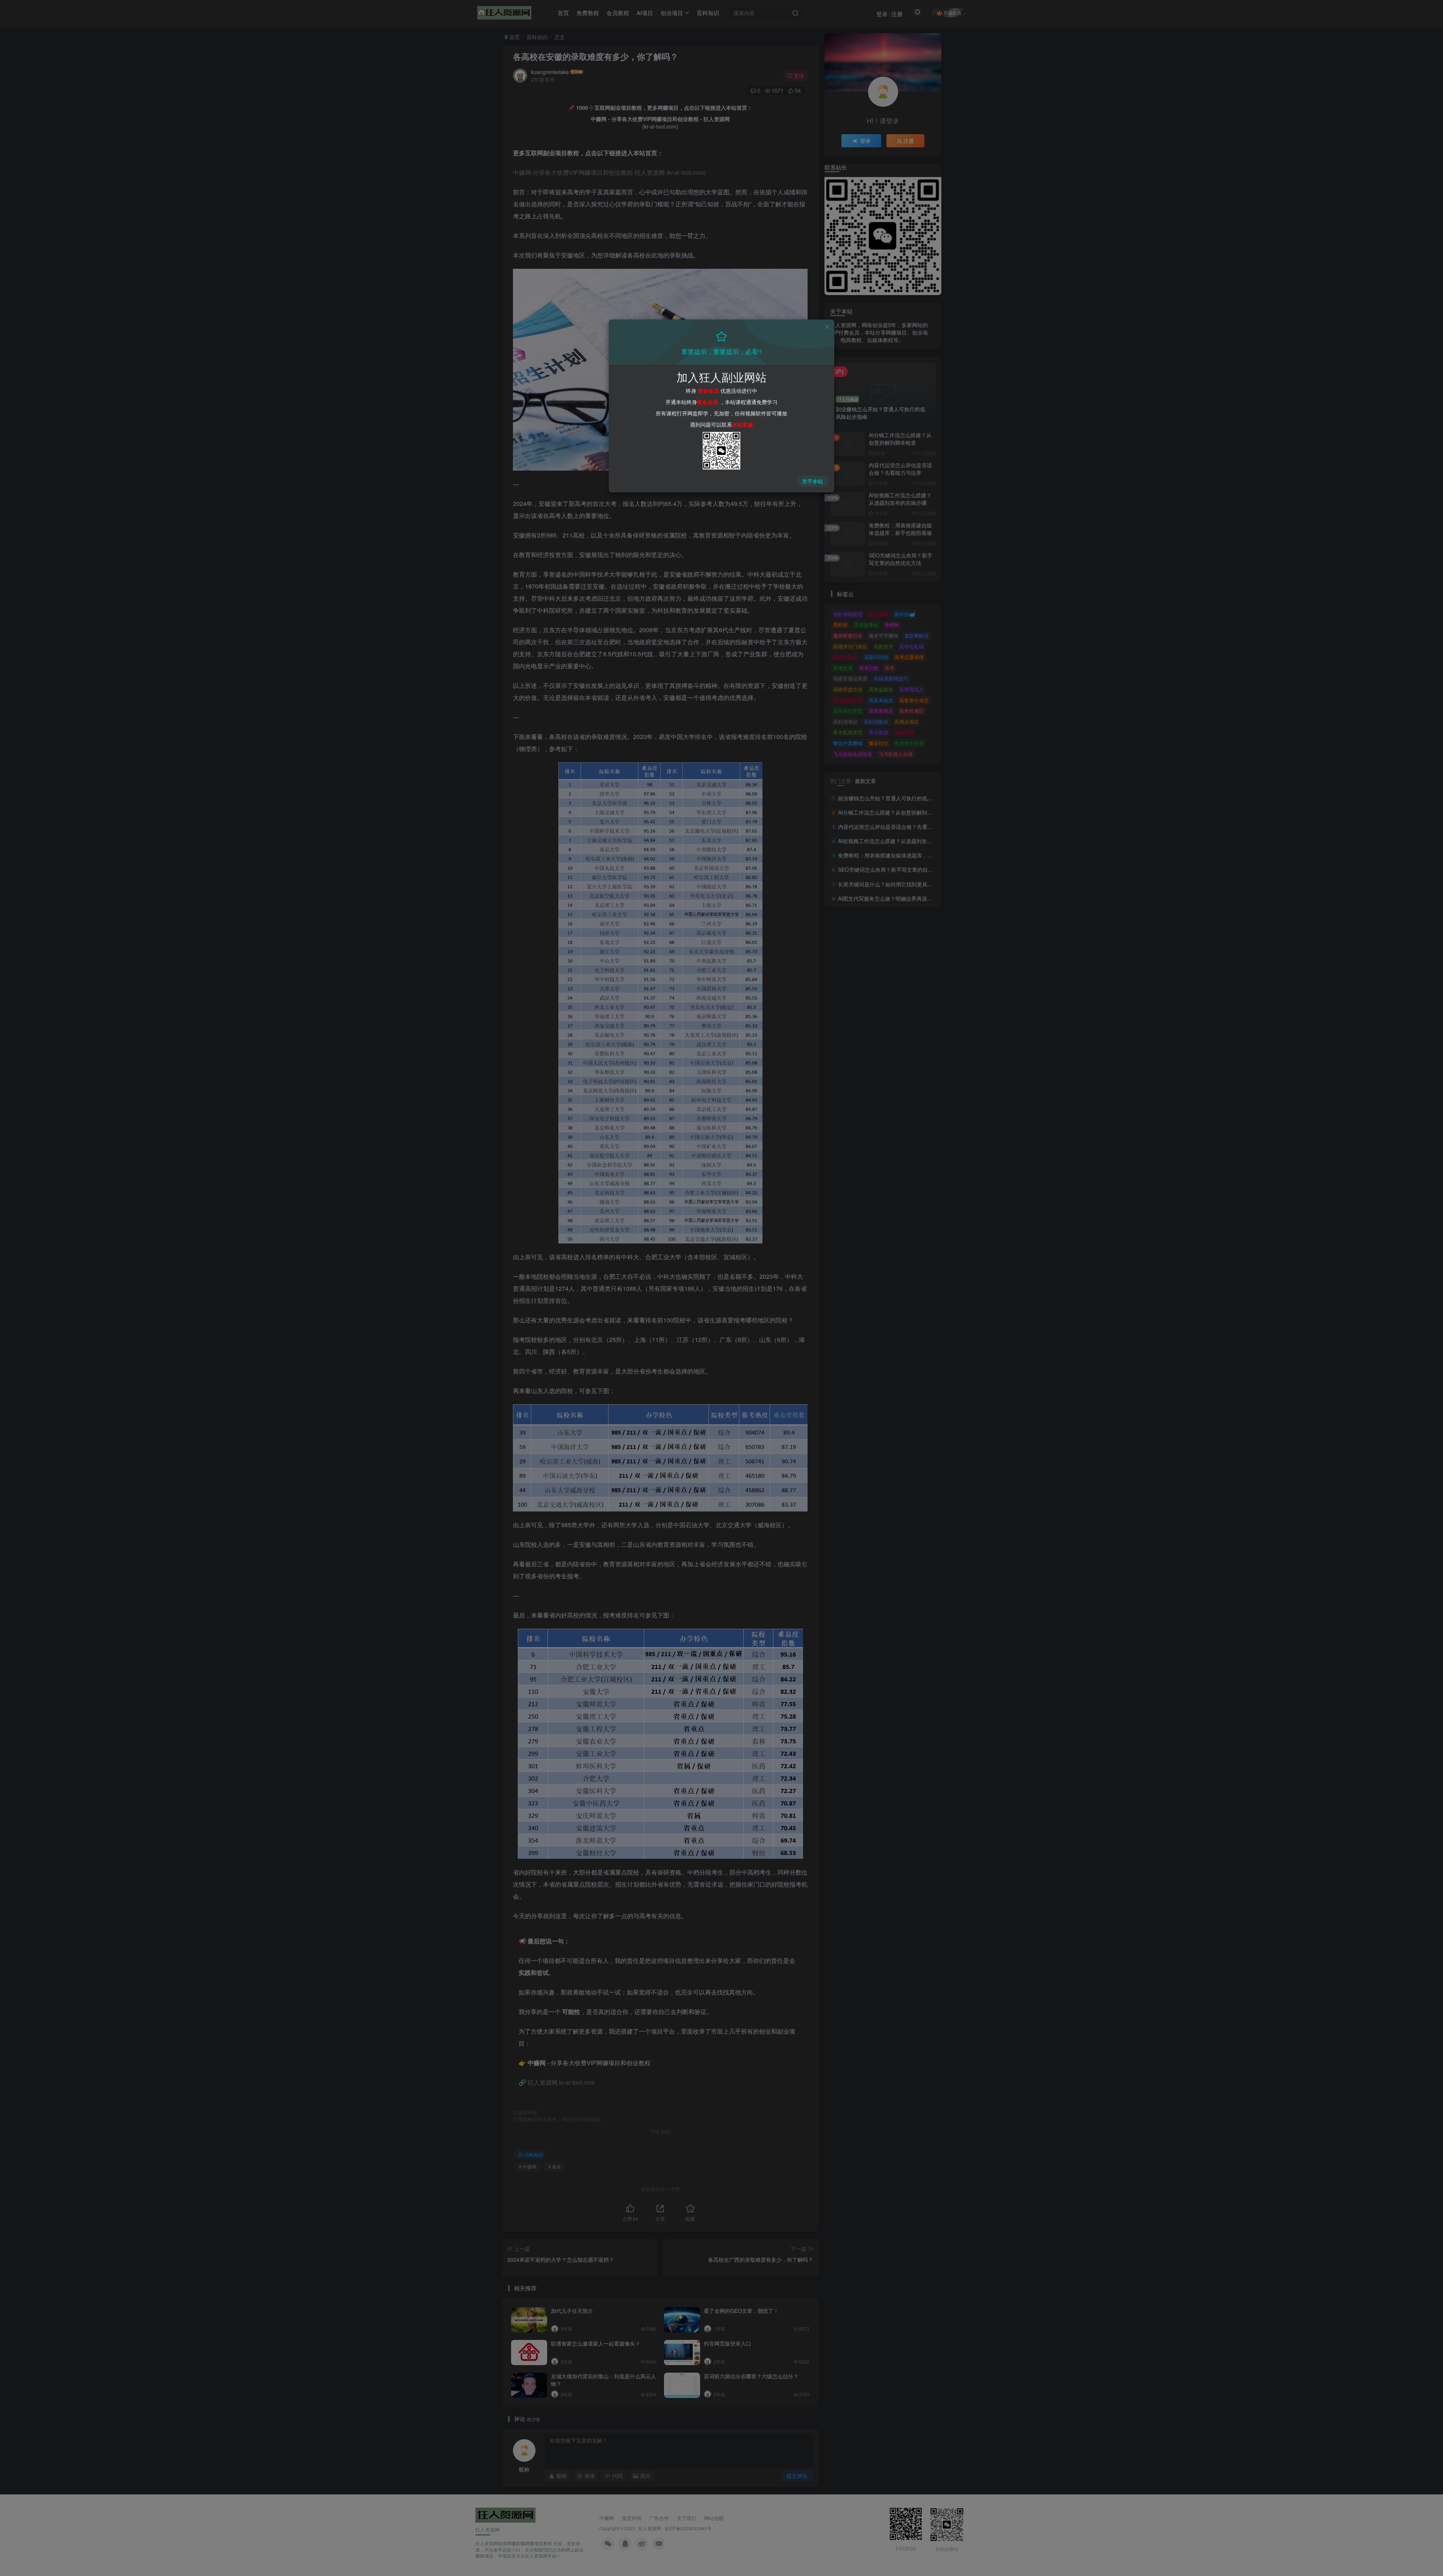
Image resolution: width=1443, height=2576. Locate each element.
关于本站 (812, 481)
